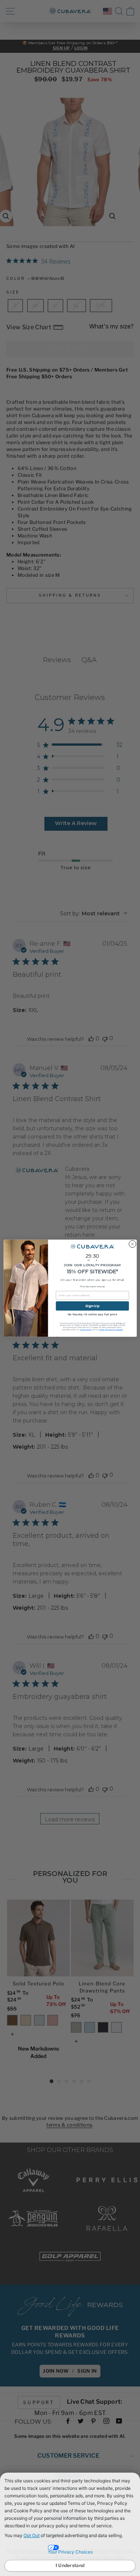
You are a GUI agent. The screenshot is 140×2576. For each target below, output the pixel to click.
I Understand (70, 2565)
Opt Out (32, 2535)
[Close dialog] (132, 1244)
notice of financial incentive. (111, 1330)
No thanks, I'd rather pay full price (92, 1314)
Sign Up (92, 1306)
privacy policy (85, 1330)
